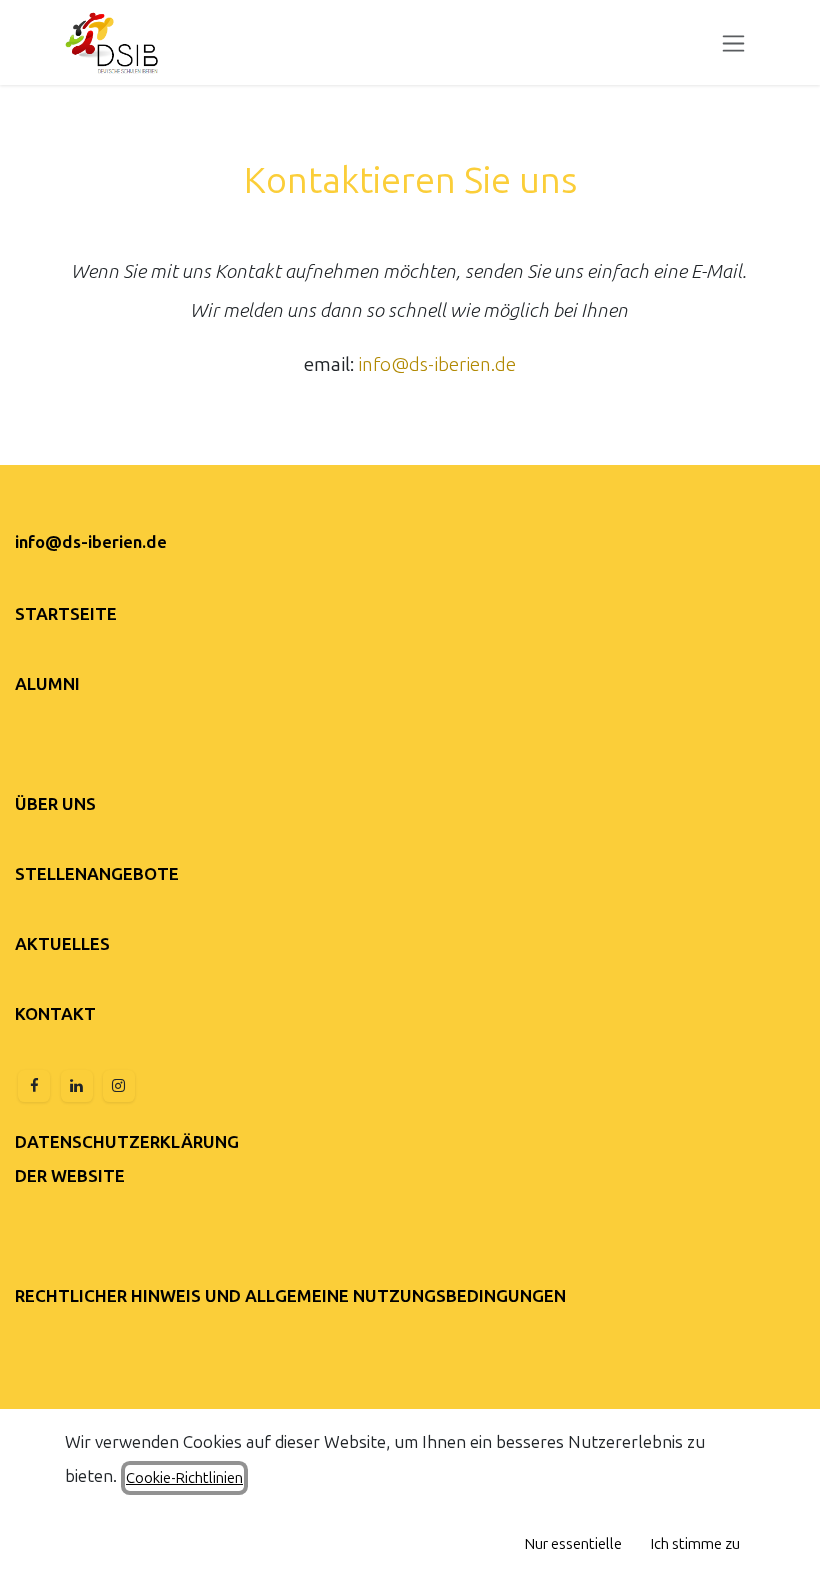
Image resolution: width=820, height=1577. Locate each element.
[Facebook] (34, 1086)
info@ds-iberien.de (437, 364)
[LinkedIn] (77, 1086)
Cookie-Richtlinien (184, 1478)
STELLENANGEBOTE (97, 874)
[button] (573, 1544)
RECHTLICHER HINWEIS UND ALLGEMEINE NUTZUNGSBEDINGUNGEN (290, 1296)
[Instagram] (119, 1086)
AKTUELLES (62, 944)
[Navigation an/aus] (733, 42)
